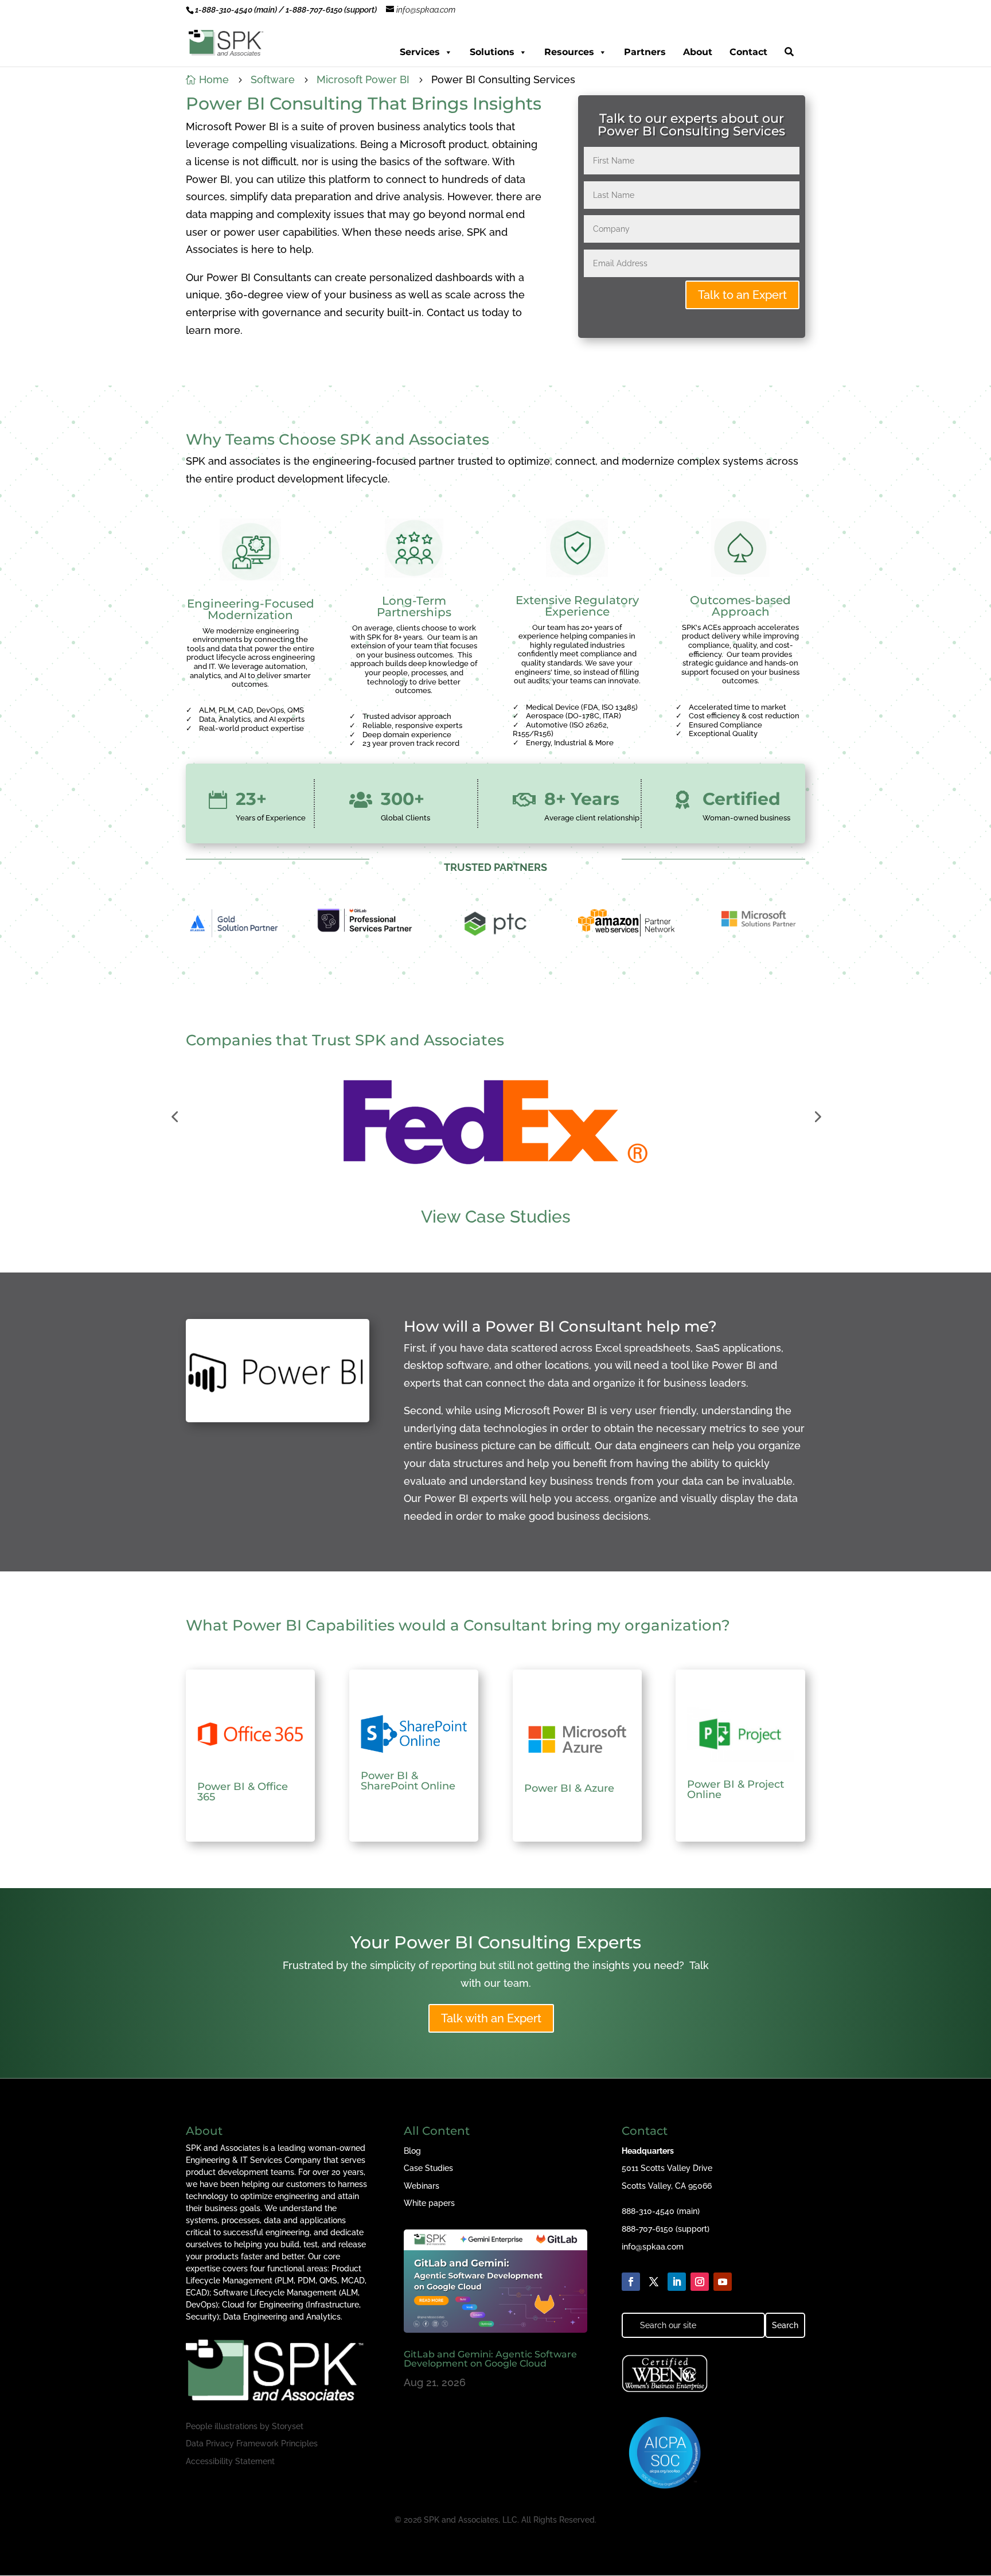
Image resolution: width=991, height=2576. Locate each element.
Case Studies (428, 2168)
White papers (429, 2203)
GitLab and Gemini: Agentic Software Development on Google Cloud (490, 2359)
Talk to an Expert (742, 295)
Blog (412, 2151)
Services (420, 52)
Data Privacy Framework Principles (252, 2443)
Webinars (422, 2186)
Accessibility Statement (230, 2461)
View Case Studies (496, 1217)
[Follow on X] (654, 2282)
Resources (569, 52)
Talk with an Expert (491, 2018)
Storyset (288, 2426)
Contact (748, 52)
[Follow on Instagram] (700, 2282)
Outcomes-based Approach (740, 606)
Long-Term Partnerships (414, 606)
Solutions (492, 52)
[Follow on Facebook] (631, 2282)
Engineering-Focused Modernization (251, 609)
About (698, 52)
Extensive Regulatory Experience (577, 606)
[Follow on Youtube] (723, 2282)
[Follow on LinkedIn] (677, 2282)
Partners (645, 52)
